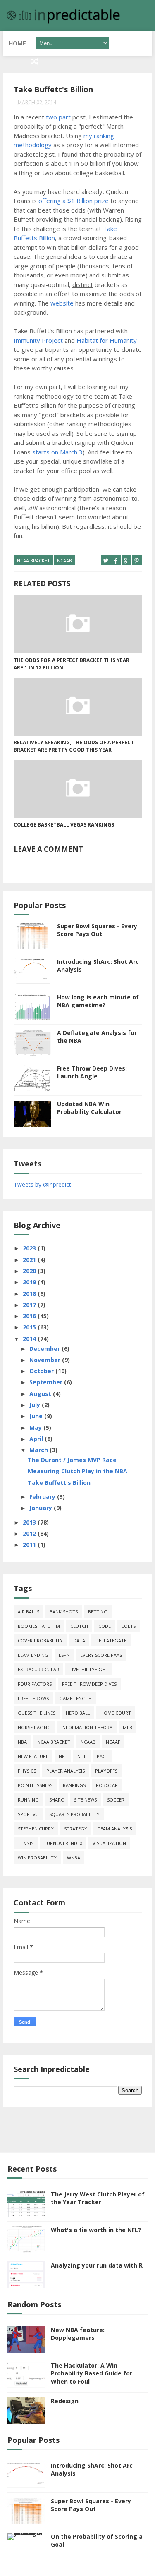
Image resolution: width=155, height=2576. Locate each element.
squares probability (74, 1814)
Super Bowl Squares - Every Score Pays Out (97, 930)
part (65, 117)
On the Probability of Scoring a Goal (97, 2541)
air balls (29, 1612)
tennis (26, 1843)
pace (102, 1756)
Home (17, 43)
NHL (82, 1756)
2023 (30, 1248)
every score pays (101, 1655)
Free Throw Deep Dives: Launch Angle (92, 1072)
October (42, 1371)
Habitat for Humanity (107, 340)
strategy (76, 1829)
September (47, 1382)
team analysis (115, 1829)
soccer (116, 1800)
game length (75, 1698)
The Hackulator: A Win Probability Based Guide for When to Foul (92, 2373)
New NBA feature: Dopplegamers (78, 2334)
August (41, 1394)
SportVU (28, 1814)
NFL (63, 1756)
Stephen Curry (36, 1829)
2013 (30, 1522)
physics (27, 1771)
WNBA (74, 1858)
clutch (79, 1626)
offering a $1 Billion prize (74, 201)
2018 (30, 1294)
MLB (128, 1727)
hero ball (78, 1713)
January (42, 1508)
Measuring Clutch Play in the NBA (77, 1471)
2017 (30, 1305)
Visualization (109, 1843)
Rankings (74, 1785)
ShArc (56, 1800)
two (51, 117)
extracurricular (38, 1669)
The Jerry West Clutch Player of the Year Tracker (98, 2198)
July (36, 1405)
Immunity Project (38, 340)
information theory (87, 1727)
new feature (33, 1756)
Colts (128, 1626)
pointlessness (35, 1785)
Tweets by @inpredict (42, 1184)
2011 (30, 1545)
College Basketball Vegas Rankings (64, 825)
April (37, 1439)
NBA (22, 1742)
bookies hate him (39, 1626)
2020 (30, 1271)
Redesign (65, 2401)
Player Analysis (66, 1771)
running (28, 1800)
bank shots (64, 1612)
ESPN (64, 1655)
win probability (37, 1858)
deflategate (111, 1640)
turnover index (63, 1843)
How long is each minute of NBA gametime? (98, 1001)
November (46, 1360)
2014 (30, 1339)
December (45, 1349)
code (105, 1626)
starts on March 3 (57, 452)
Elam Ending (33, 1655)
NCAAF (113, 1742)
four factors (35, 1684)
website (62, 303)
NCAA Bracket (33, 560)
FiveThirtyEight (89, 1669)
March (39, 1450)
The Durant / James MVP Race (72, 1460)
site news (85, 1800)
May (36, 1428)
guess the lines (37, 1713)
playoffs (106, 1771)
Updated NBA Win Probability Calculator (89, 1108)
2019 (30, 1282)
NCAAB (64, 560)
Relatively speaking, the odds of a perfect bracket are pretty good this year (74, 746)
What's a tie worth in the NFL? (96, 2230)
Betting (98, 1612)
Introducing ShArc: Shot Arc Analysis (92, 2470)
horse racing (34, 1727)
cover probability (40, 1640)
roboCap (107, 1785)
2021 (30, 1260)
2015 (30, 1327)
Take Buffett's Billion (59, 1483)
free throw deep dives (89, 1684)
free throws (33, 1698)
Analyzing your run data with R (97, 2265)
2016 (30, 1316)
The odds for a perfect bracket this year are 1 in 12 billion (72, 664)
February (43, 1497)
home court (116, 1713)
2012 (30, 1533)
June (37, 1416)
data (79, 1640)
